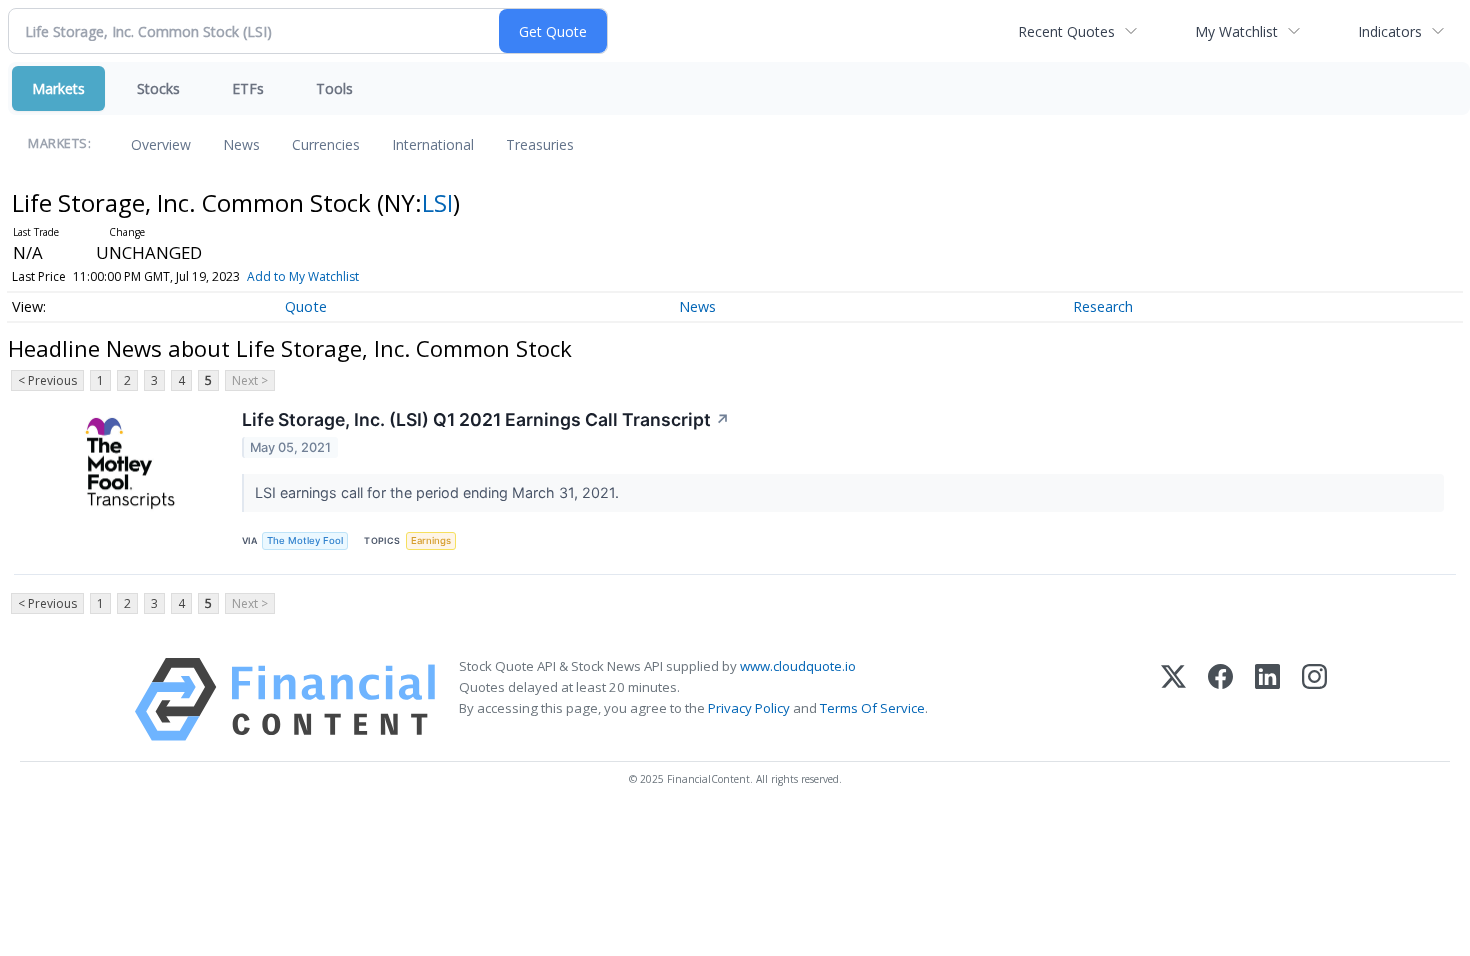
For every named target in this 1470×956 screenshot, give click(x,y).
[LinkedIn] (1267, 699)
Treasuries (540, 144)
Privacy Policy (749, 708)
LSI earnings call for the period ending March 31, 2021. (439, 492)
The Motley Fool (305, 540)
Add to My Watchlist (303, 276)
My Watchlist (1236, 31)
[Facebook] (1220, 699)
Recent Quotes (1066, 31)
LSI (437, 202)
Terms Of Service (872, 708)
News (241, 144)
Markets (58, 88)
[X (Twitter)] (1173, 699)
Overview (161, 144)
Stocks (158, 88)
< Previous (47, 380)
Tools (334, 88)
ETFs (248, 88)
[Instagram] (1314, 699)
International (433, 144)
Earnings (431, 540)
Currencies (326, 144)
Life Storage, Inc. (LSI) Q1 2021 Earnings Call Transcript (486, 419)
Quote (306, 306)
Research (1103, 306)
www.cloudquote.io (798, 666)
